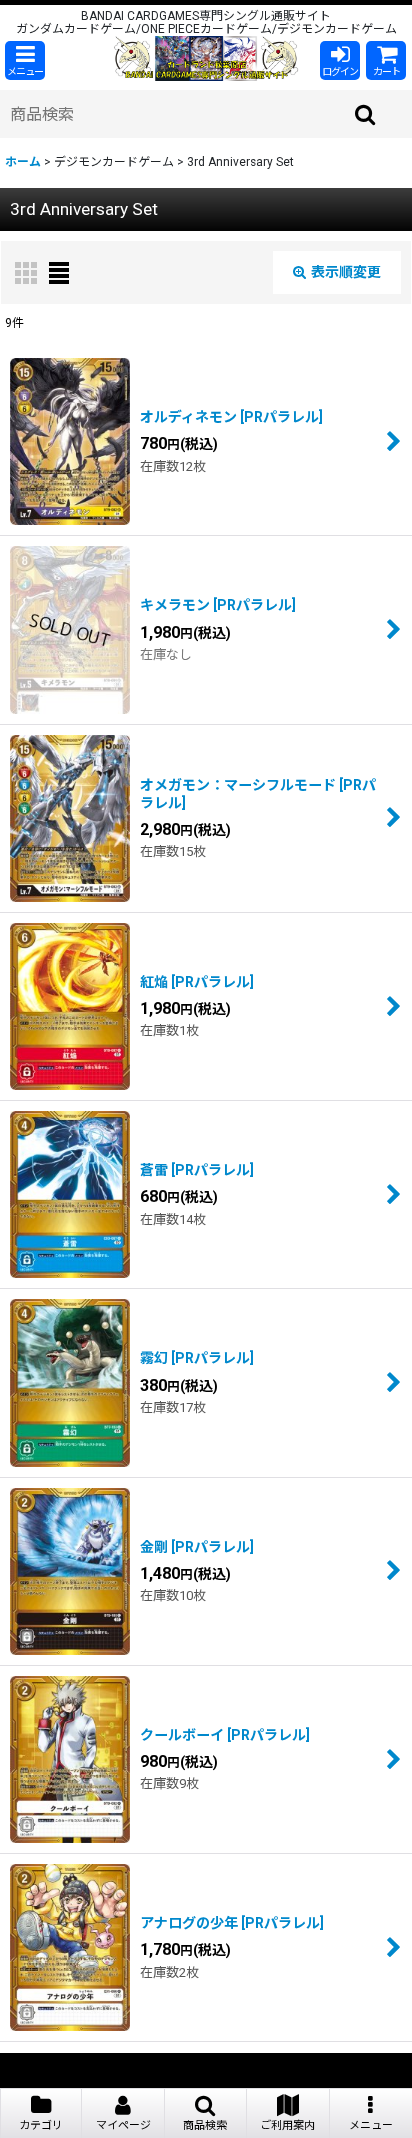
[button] (25, 60)
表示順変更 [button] (346, 272)
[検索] (366, 114)
